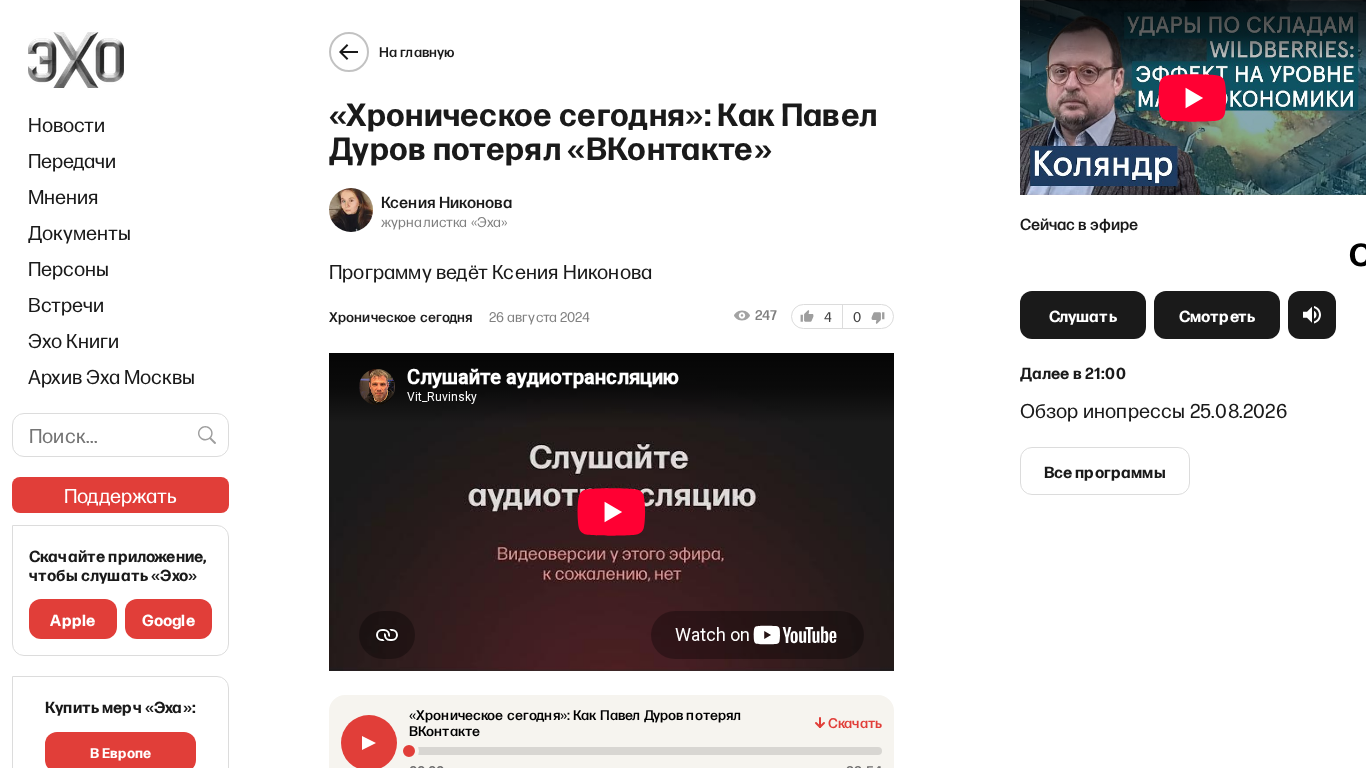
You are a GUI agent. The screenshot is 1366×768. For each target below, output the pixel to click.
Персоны (68, 268)
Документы (79, 232)
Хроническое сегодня (401, 317)
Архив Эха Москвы (111, 376)
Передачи (72, 160)
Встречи (66, 304)
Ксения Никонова (446, 201)
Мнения (63, 196)
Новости (66, 124)
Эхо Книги (73, 340)
